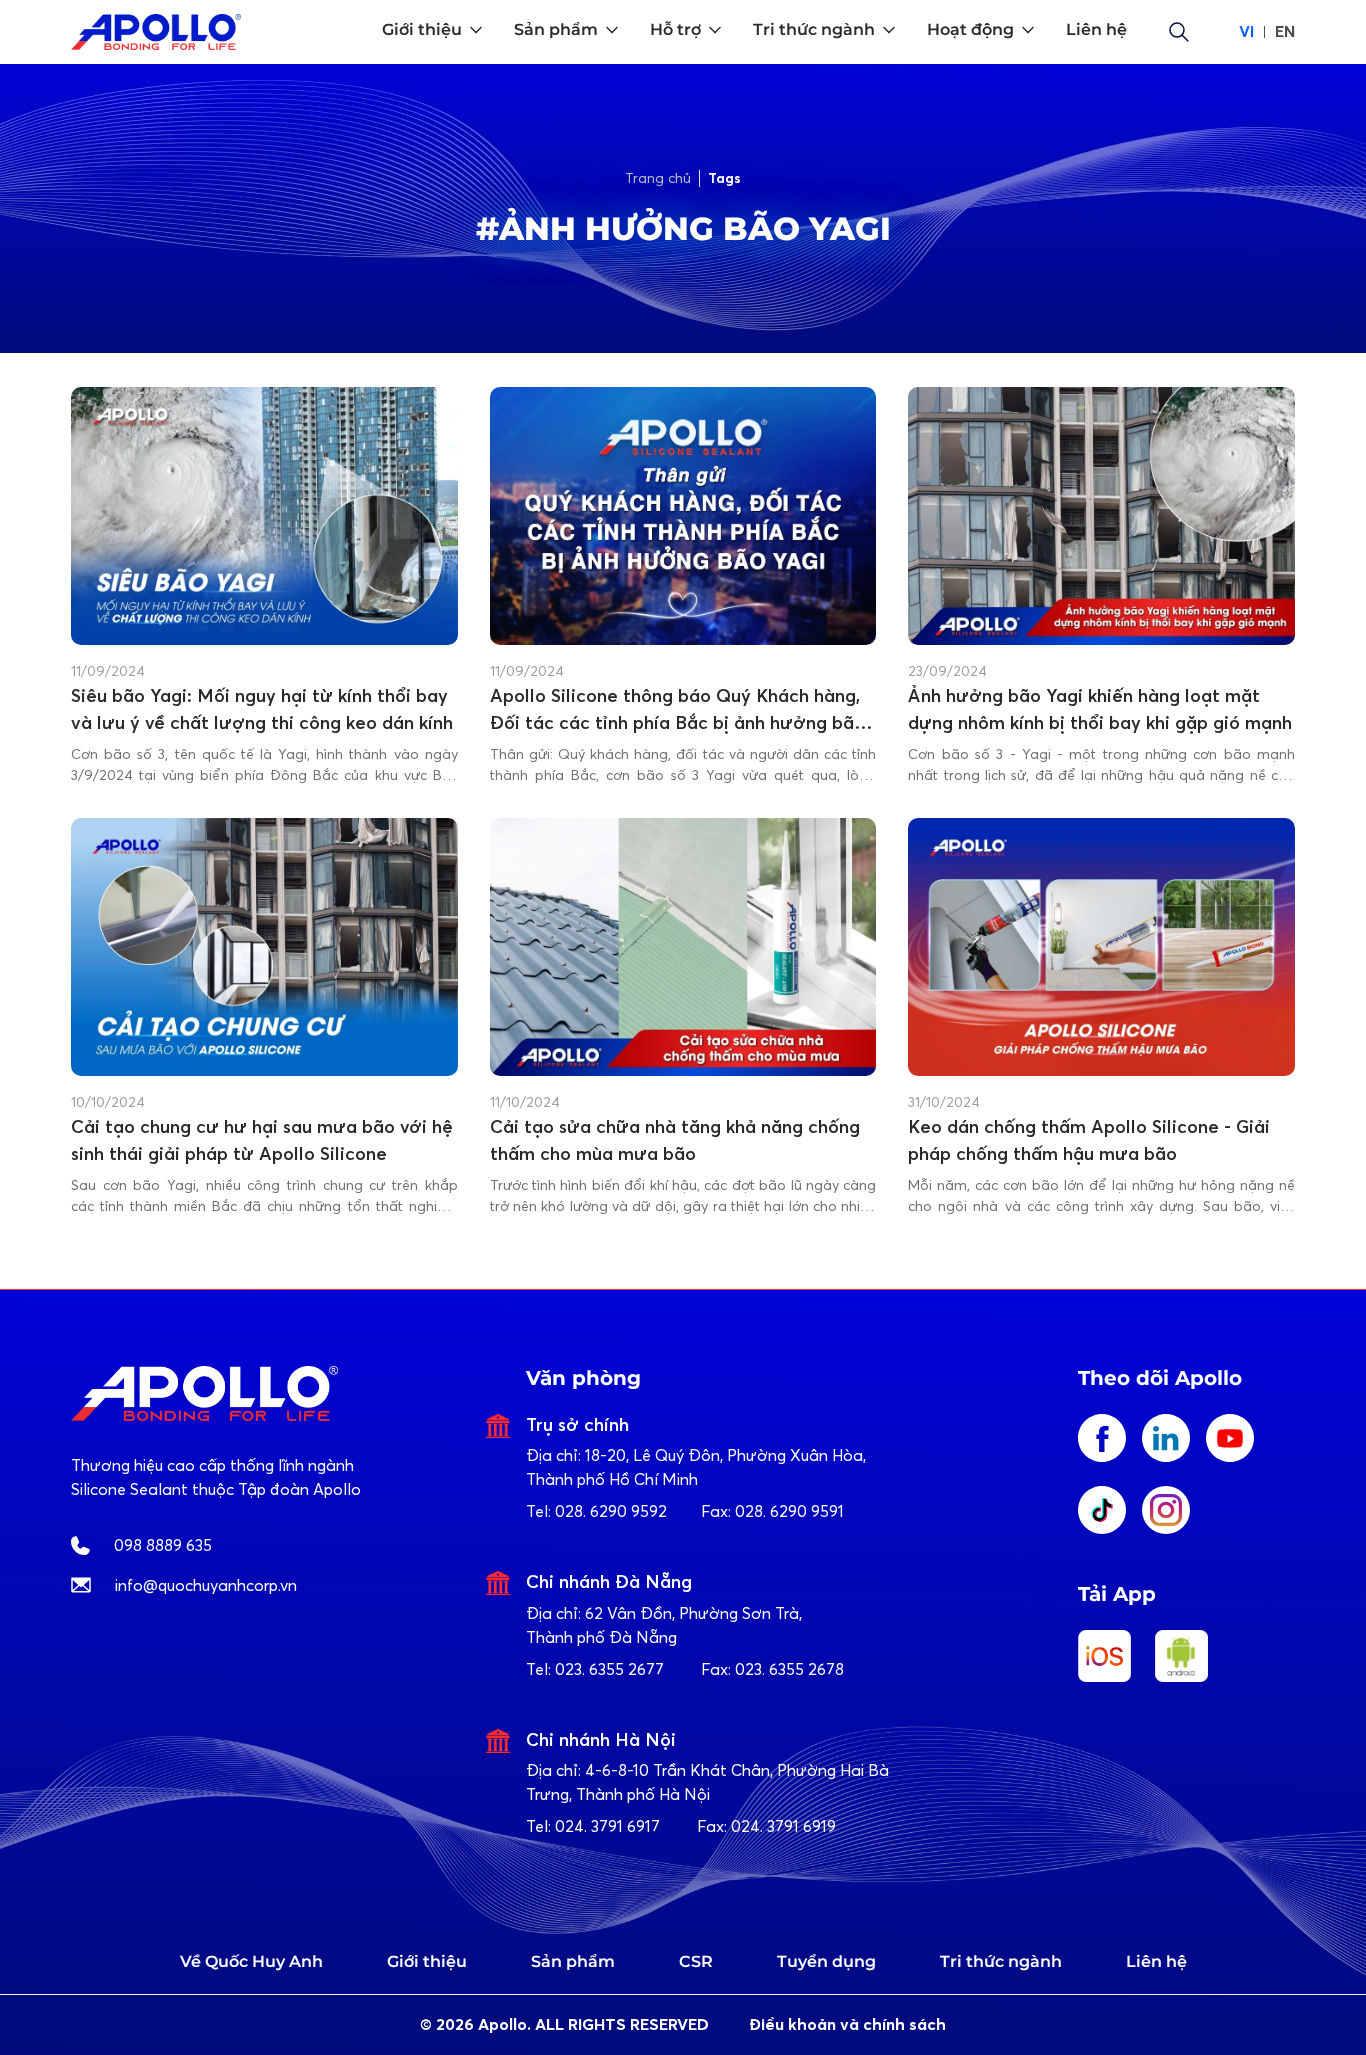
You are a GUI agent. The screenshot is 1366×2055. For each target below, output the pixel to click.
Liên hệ (1156, 1961)
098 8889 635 (163, 1545)
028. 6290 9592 (611, 1511)
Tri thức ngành (1001, 1961)
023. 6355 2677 (609, 1669)
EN (1285, 31)
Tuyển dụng (826, 1961)
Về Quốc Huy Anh (251, 1961)
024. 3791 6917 (607, 1826)
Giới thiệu (427, 1961)
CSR (696, 1961)
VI (1246, 31)
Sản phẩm (573, 1961)
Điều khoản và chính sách (847, 2024)
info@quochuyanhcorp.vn (206, 1585)
